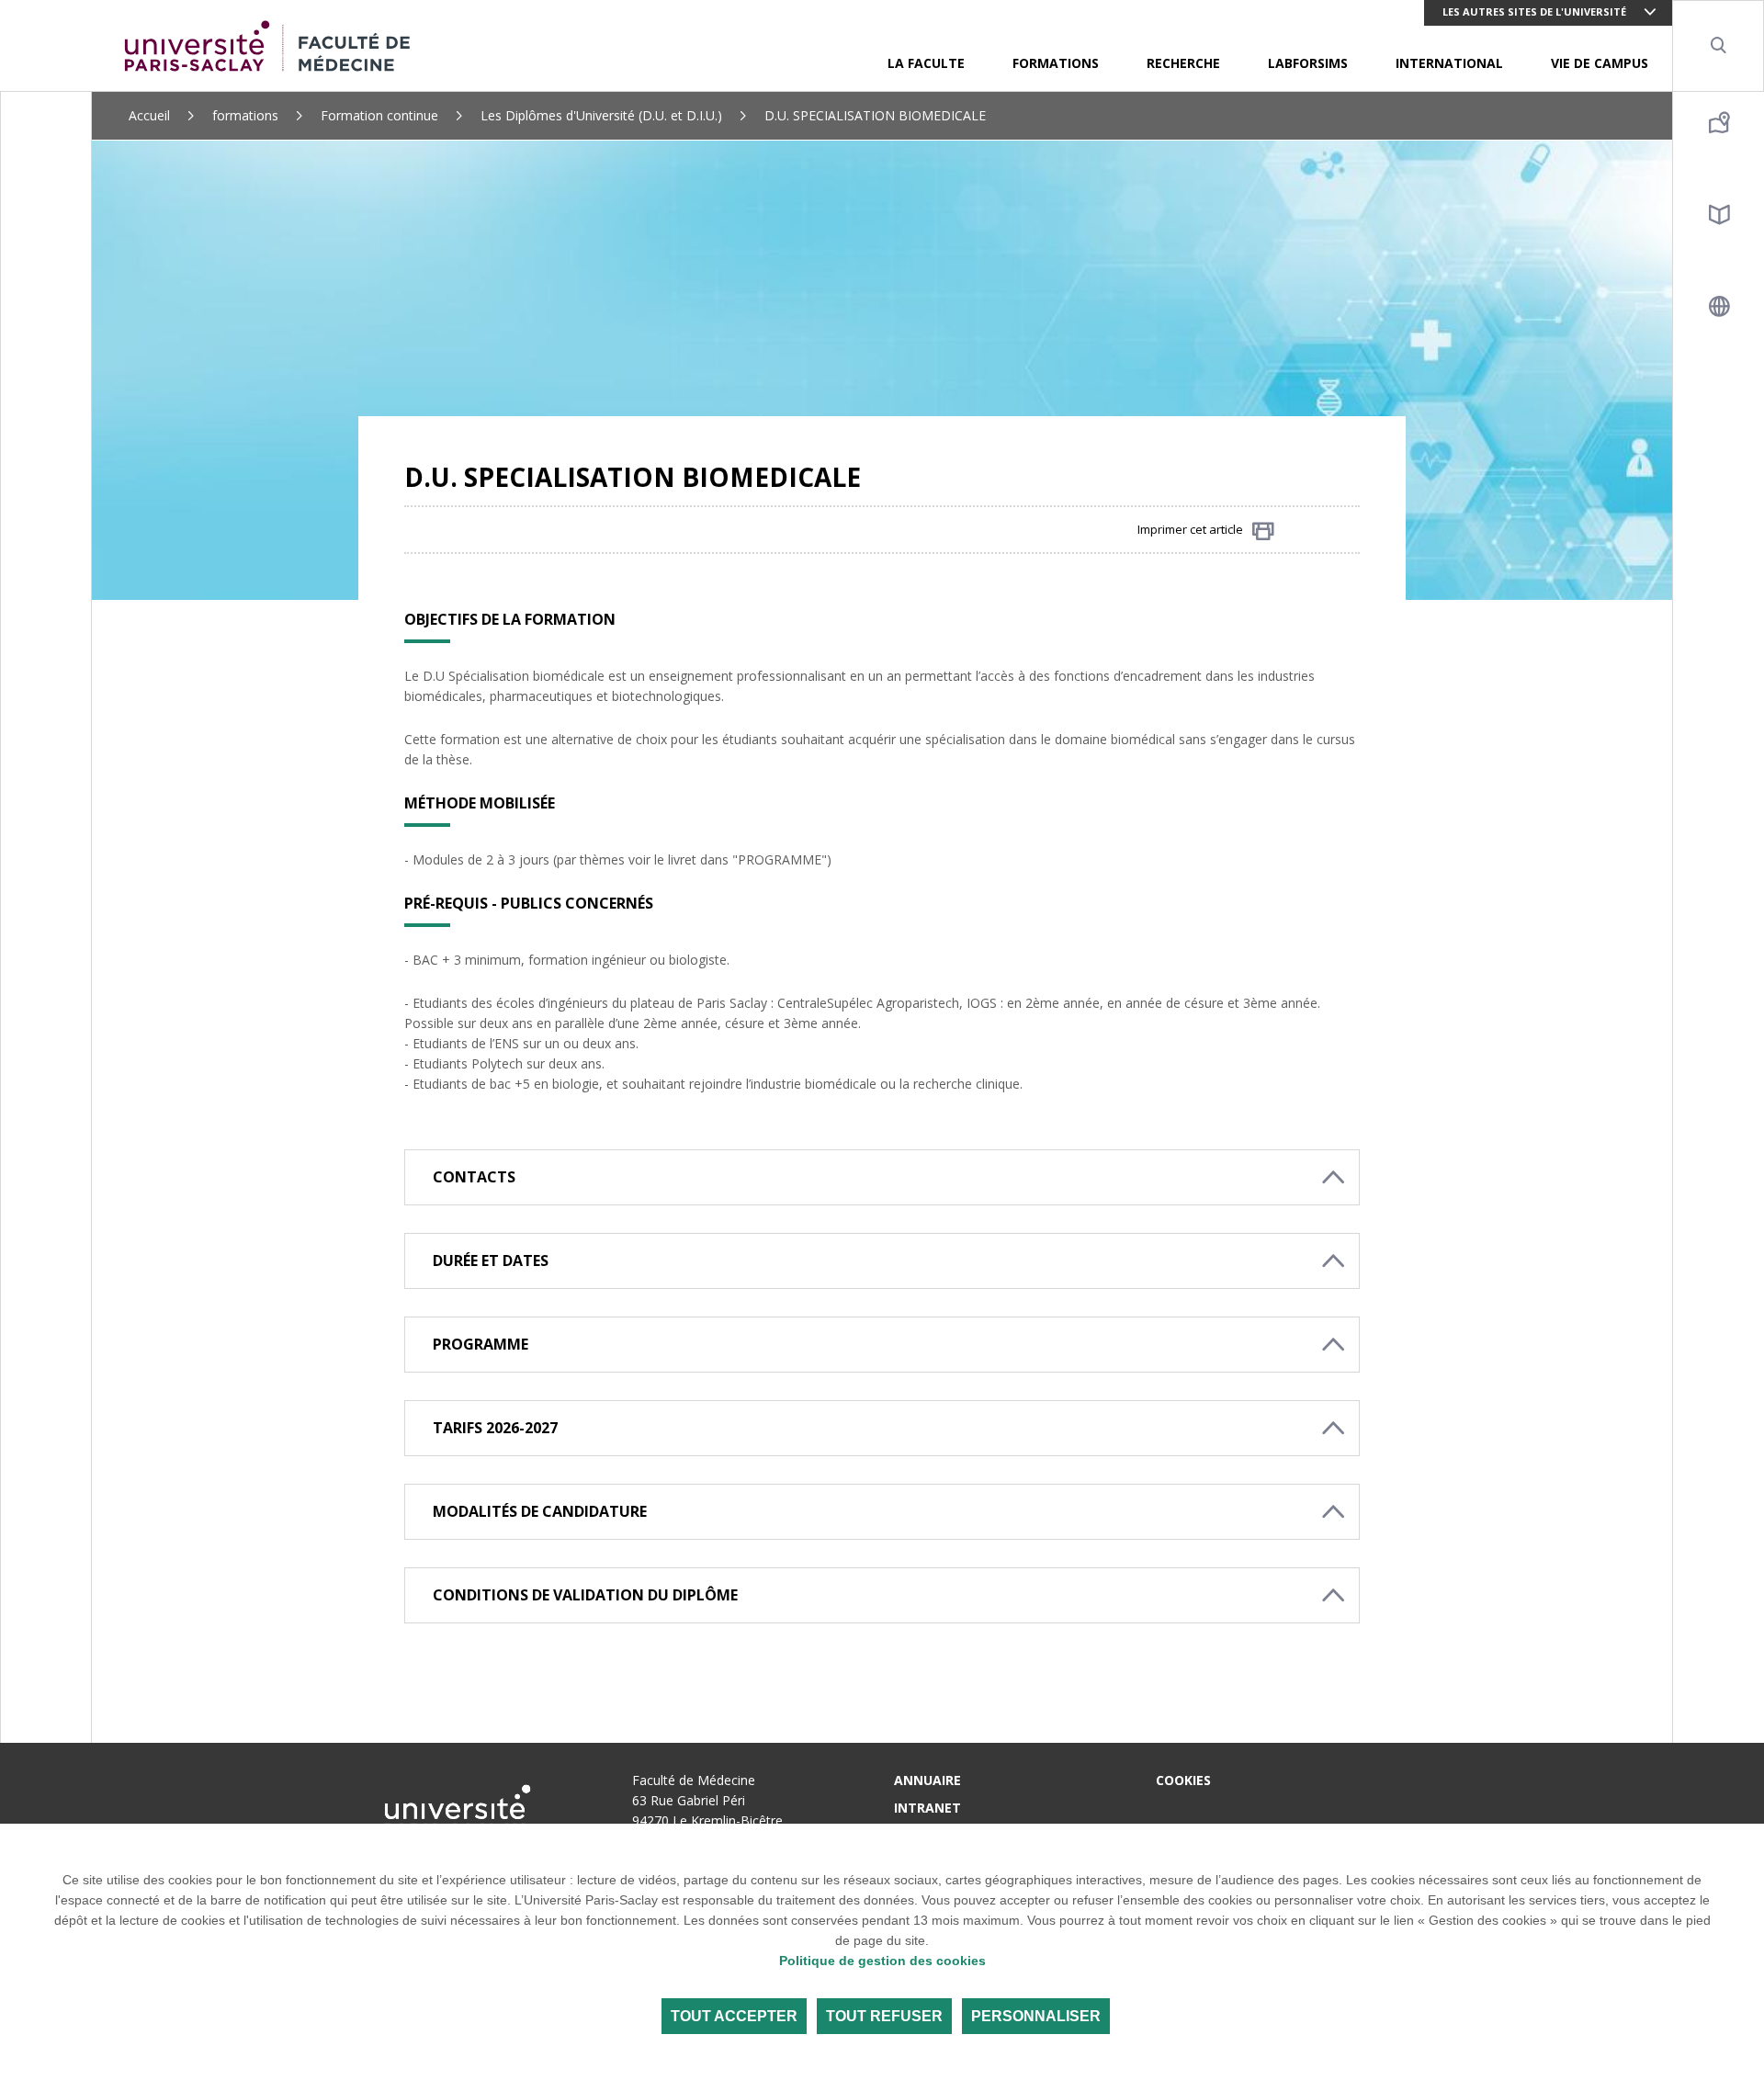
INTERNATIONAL (1449, 63)
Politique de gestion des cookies (882, 1961)
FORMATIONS (1056, 63)
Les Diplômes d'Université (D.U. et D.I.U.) (601, 115)
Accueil (149, 115)
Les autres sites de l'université (1534, 11)
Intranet (927, 1808)
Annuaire (927, 1780)
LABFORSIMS (1308, 63)
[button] (882, 1177)
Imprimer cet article (1190, 529)
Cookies (1183, 1780)
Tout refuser (884, 2016)
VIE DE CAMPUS (1600, 63)
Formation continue (379, 115)
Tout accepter (734, 2016)
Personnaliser (1036, 2016)
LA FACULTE (926, 63)
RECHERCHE (1183, 63)
